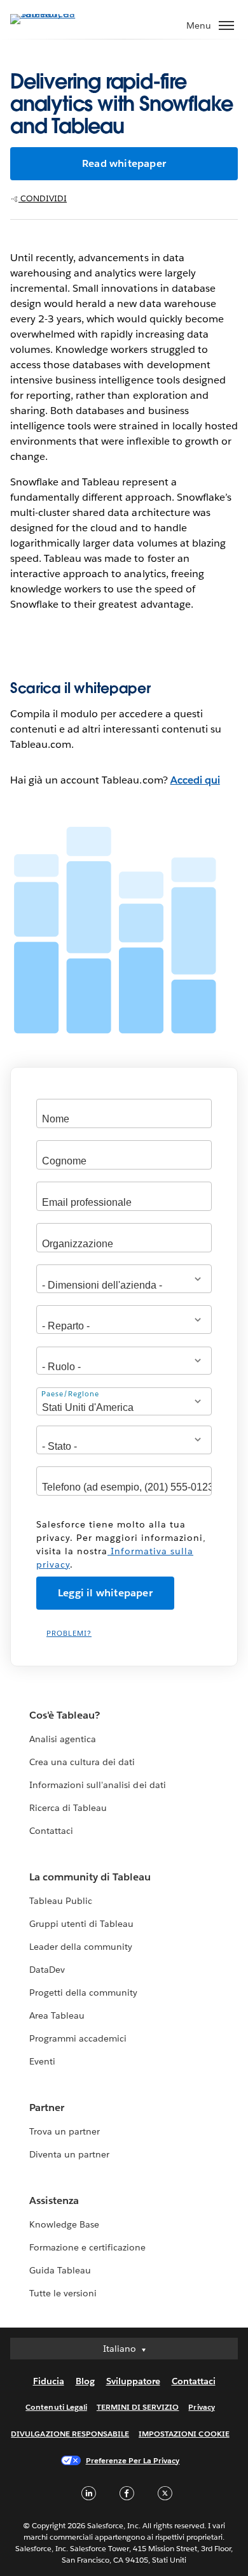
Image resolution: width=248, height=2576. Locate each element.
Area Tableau (57, 2015)
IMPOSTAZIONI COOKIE (184, 2434)
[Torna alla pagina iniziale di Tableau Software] (55, 14)
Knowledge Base (64, 2224)
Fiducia (49, 2381)
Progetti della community (83, 1993)
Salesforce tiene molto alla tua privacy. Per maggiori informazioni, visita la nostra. (121, 1544)
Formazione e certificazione (88, 2247)
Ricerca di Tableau (68, 1808)
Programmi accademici (78, 2038)
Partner (47, 2107)
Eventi (42, 2061)
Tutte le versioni (63, 2293)
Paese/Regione (70, 1394)
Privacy (201, 2407)
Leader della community (81, 1947)
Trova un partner (65, 2131)
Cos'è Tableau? (65, 1715)
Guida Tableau (60, 2270)
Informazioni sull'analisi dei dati (98, 1785)
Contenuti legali (56, 2407)
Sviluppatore (133, 2381)
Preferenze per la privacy (133, 2460)
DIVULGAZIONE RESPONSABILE (70, 2434)
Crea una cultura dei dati (82, 1762)
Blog (85, 2381)
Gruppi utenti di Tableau (81, 1924)
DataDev (47, 1970)
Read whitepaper (124, 163)
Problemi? (69, 1634)
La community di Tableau (90, 1877)
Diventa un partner (69, 2154)
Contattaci (51, 1831)
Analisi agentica (63, 1739)
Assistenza (54, 2200)
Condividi (43, 198)
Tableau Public (61, 1901)
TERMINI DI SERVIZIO (138, 2407)
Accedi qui (195, 780)
